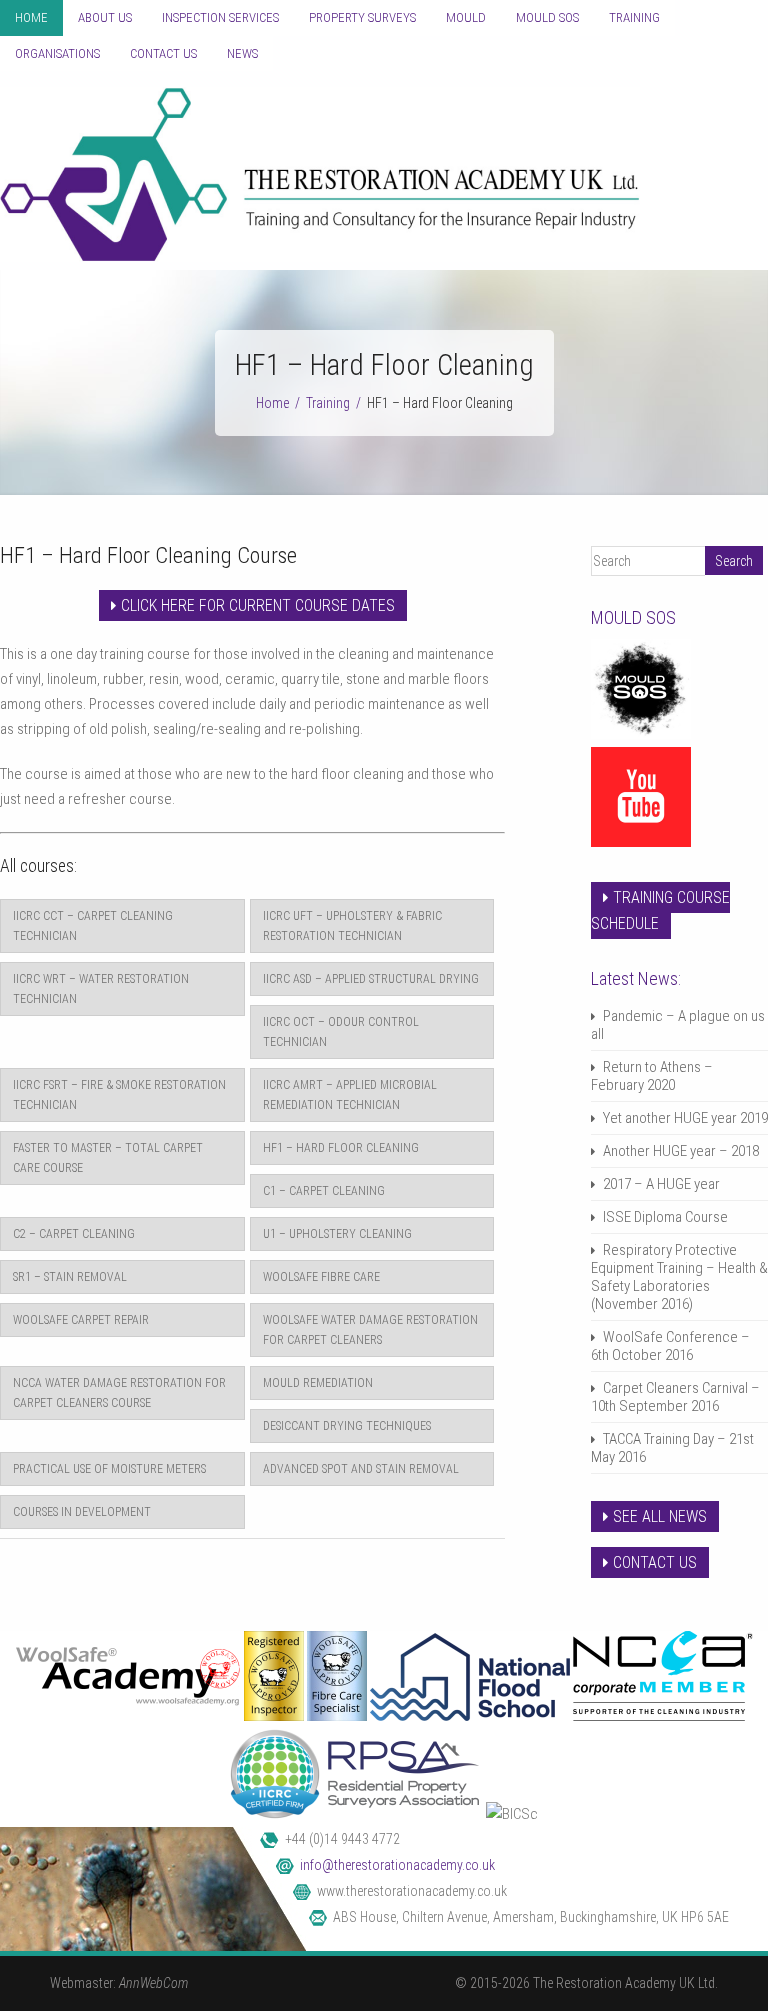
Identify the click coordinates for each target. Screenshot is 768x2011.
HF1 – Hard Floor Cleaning (341, 1148)
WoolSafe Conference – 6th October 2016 (670, 1346)
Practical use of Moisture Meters (109, 1469)
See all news (660, 1516)
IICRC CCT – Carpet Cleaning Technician (93, 926)
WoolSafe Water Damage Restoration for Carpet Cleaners (370, 1330)
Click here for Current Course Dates (258, 605)
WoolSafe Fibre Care (321, 1277)
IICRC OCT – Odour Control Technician (341, 1032)
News (242, 53)
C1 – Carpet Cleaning (324, 1191)
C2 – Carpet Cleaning (74, 1234)
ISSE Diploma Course (665, 1217)
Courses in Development (82, 1512)
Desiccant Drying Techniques (347, 1426)
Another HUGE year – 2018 (681, 1151)
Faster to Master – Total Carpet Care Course (108, 1158)
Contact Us (163, 53)
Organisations (57, 53)
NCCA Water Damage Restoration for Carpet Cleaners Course (119, 1393)
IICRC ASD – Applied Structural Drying (371, 979)
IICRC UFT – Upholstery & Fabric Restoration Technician (352, 926)
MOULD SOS (547, 17)
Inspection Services (220, 17)
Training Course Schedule (660, 910)
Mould (466, 17)
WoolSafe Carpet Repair (81, 1320)
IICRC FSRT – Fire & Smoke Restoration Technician (119, 1095)
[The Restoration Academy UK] (320, 257)
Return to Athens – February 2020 (652, 1076)
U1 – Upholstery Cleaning (337, 1234)
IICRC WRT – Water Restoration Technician (101, 989)
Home (31, 17)
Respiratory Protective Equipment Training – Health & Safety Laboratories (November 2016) (679, 1277)
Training (634, 17)
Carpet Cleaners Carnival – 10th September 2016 (675, 1397)
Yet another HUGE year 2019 (685, 1118)
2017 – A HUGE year (661, 1184)
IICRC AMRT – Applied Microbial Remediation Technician (350, 1095)
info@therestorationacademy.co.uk (397, 1865)
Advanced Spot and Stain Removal (361, 1469)
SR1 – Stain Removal (70, 1277)
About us (105, 17)
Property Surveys (362, 17)
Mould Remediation (318, 1383)
